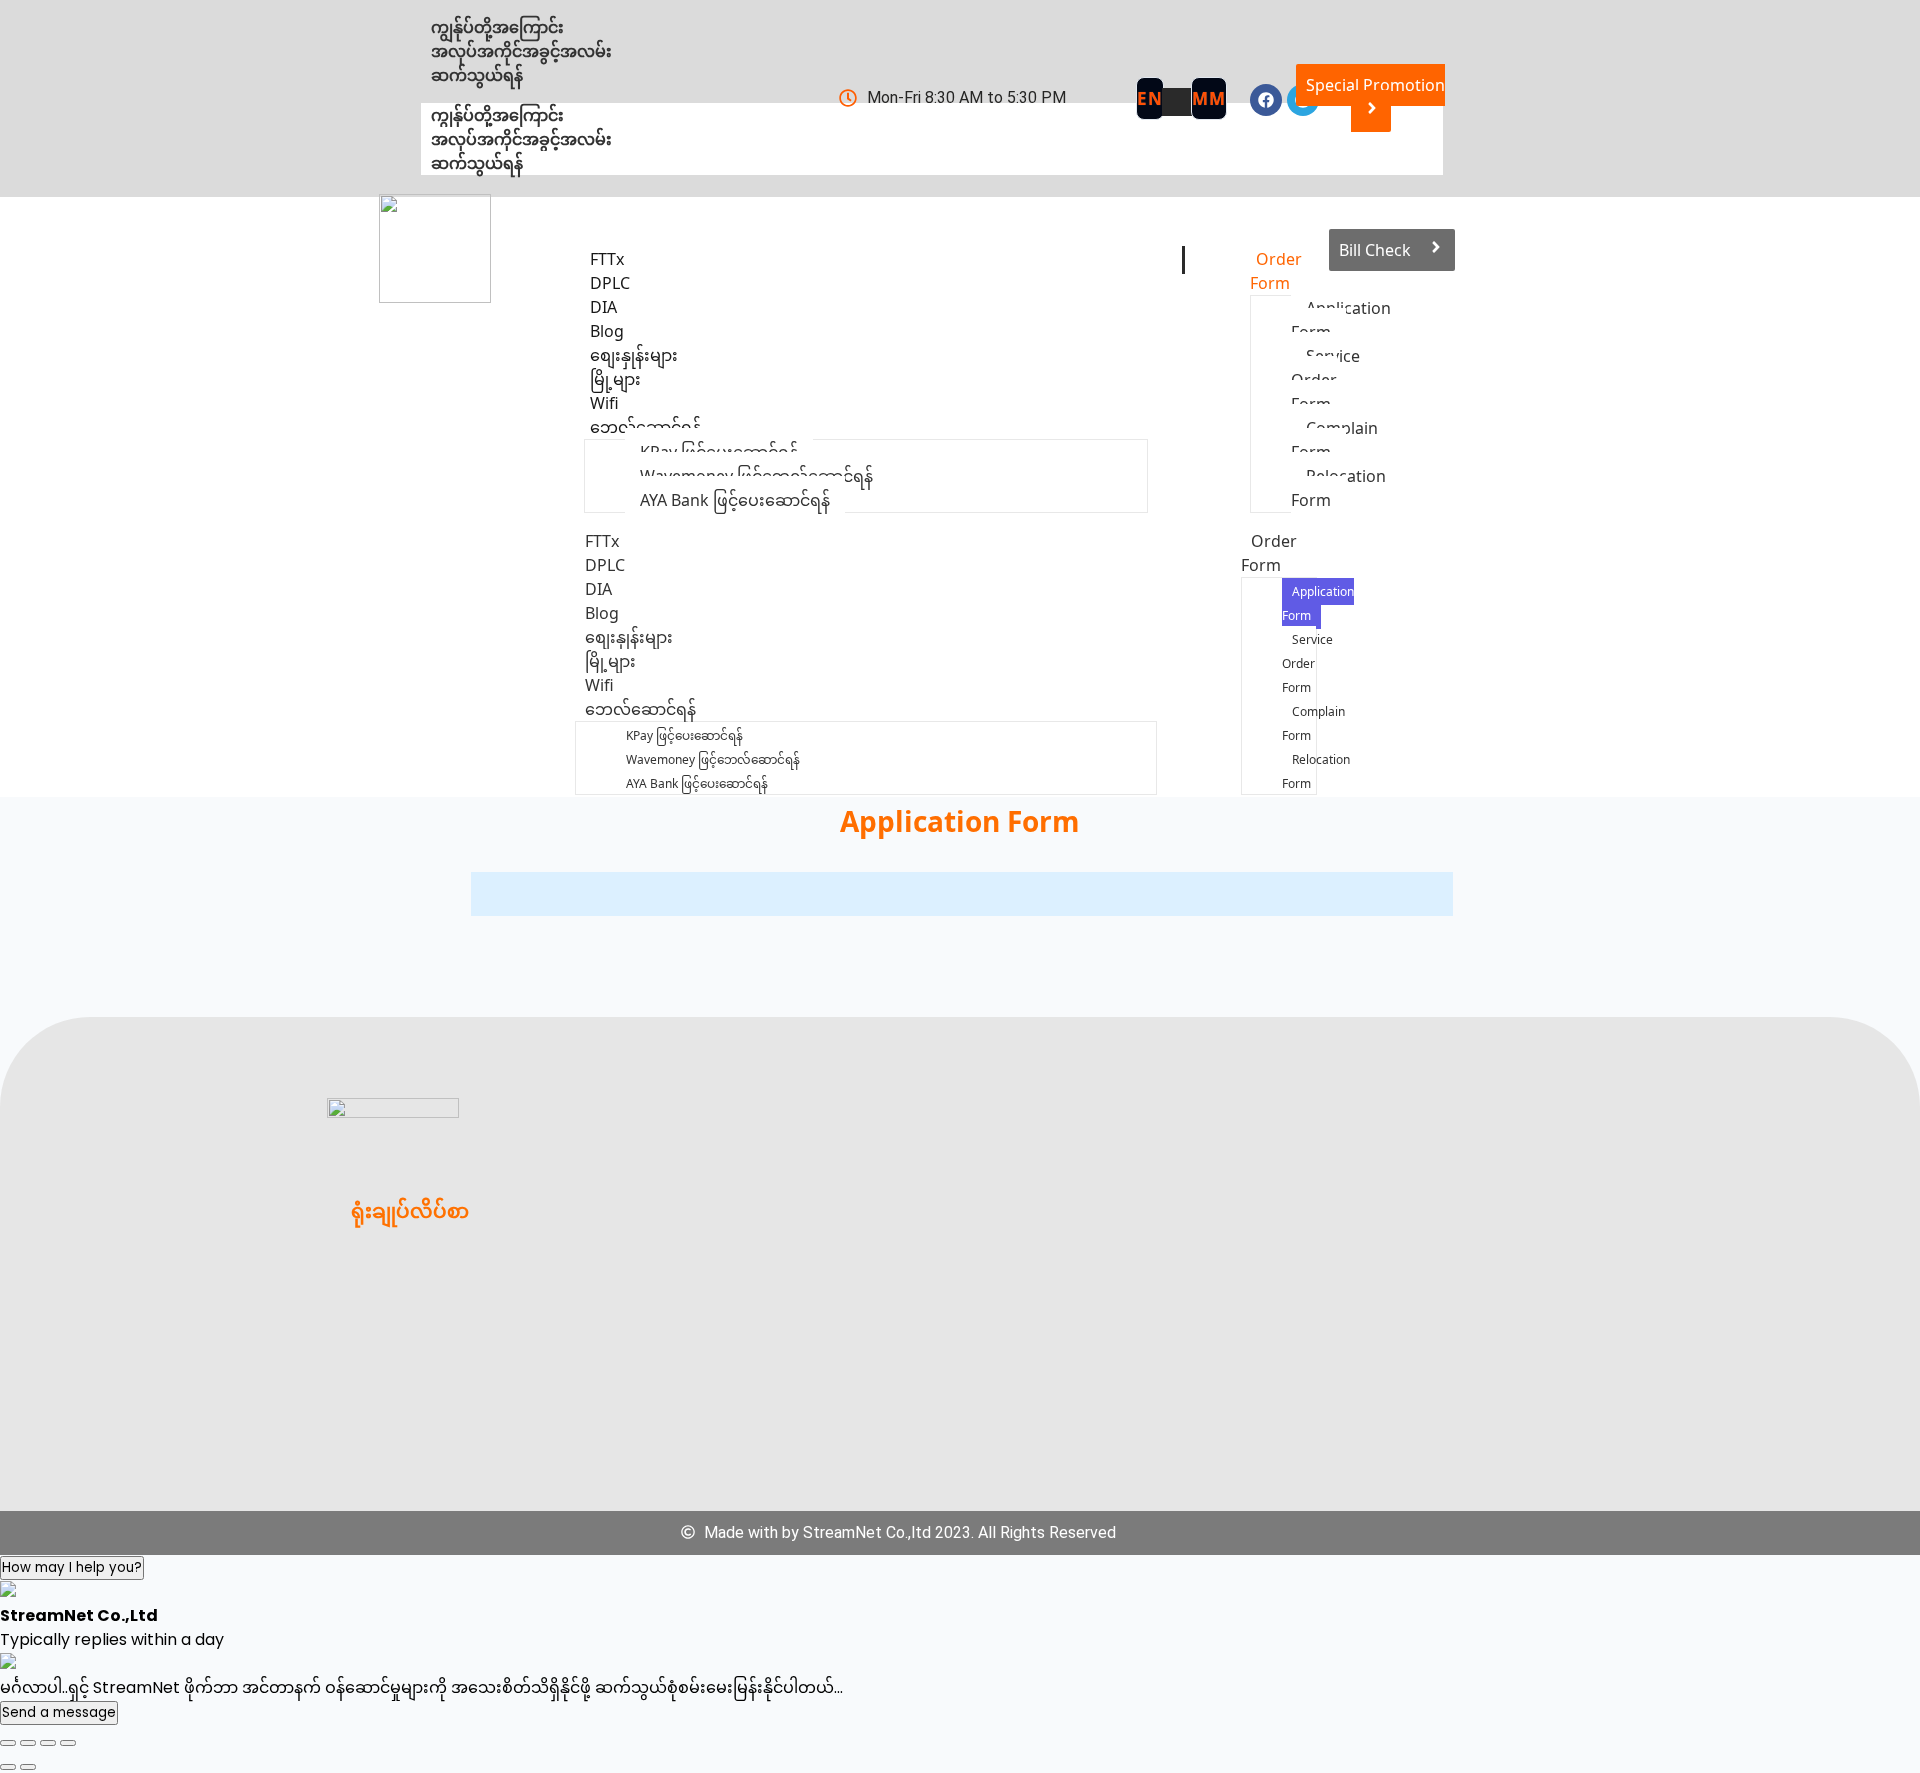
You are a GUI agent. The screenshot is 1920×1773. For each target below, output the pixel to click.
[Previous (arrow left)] (8, 1767)
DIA (598, 589)
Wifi (599, 685)
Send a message (59, 1712)
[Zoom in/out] (8, 1743)
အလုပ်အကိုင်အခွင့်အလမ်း (521, 139)
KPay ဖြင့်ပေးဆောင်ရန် (684, 735)
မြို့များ (610, 661)
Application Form (1318, 603)
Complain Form (1313, 723)
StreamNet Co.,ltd (867, 1532)
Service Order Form (1325, 380)
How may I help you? (72, 1567)
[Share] (48, 1743)
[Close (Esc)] (68, 1743)
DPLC (605, 565)
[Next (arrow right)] (28, 1767)
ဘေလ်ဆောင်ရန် (645, 427)
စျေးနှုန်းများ (629, 637)
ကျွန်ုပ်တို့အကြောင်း (497, 115)
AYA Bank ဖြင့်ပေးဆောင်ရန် (735, 500)
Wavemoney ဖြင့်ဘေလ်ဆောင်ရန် (713, 759)
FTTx (602, 541)
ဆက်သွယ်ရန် (477, 163)
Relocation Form (1316, 771)
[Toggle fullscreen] (28, 1743)
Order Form (1276, 271)
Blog (602, 613)
